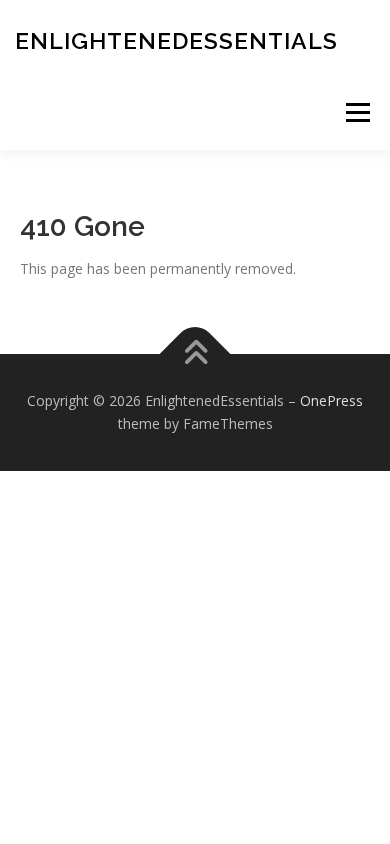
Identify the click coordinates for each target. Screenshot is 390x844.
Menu (357, 112)
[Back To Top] (195, 353)
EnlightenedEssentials (176, 40)
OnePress (331, 400)
